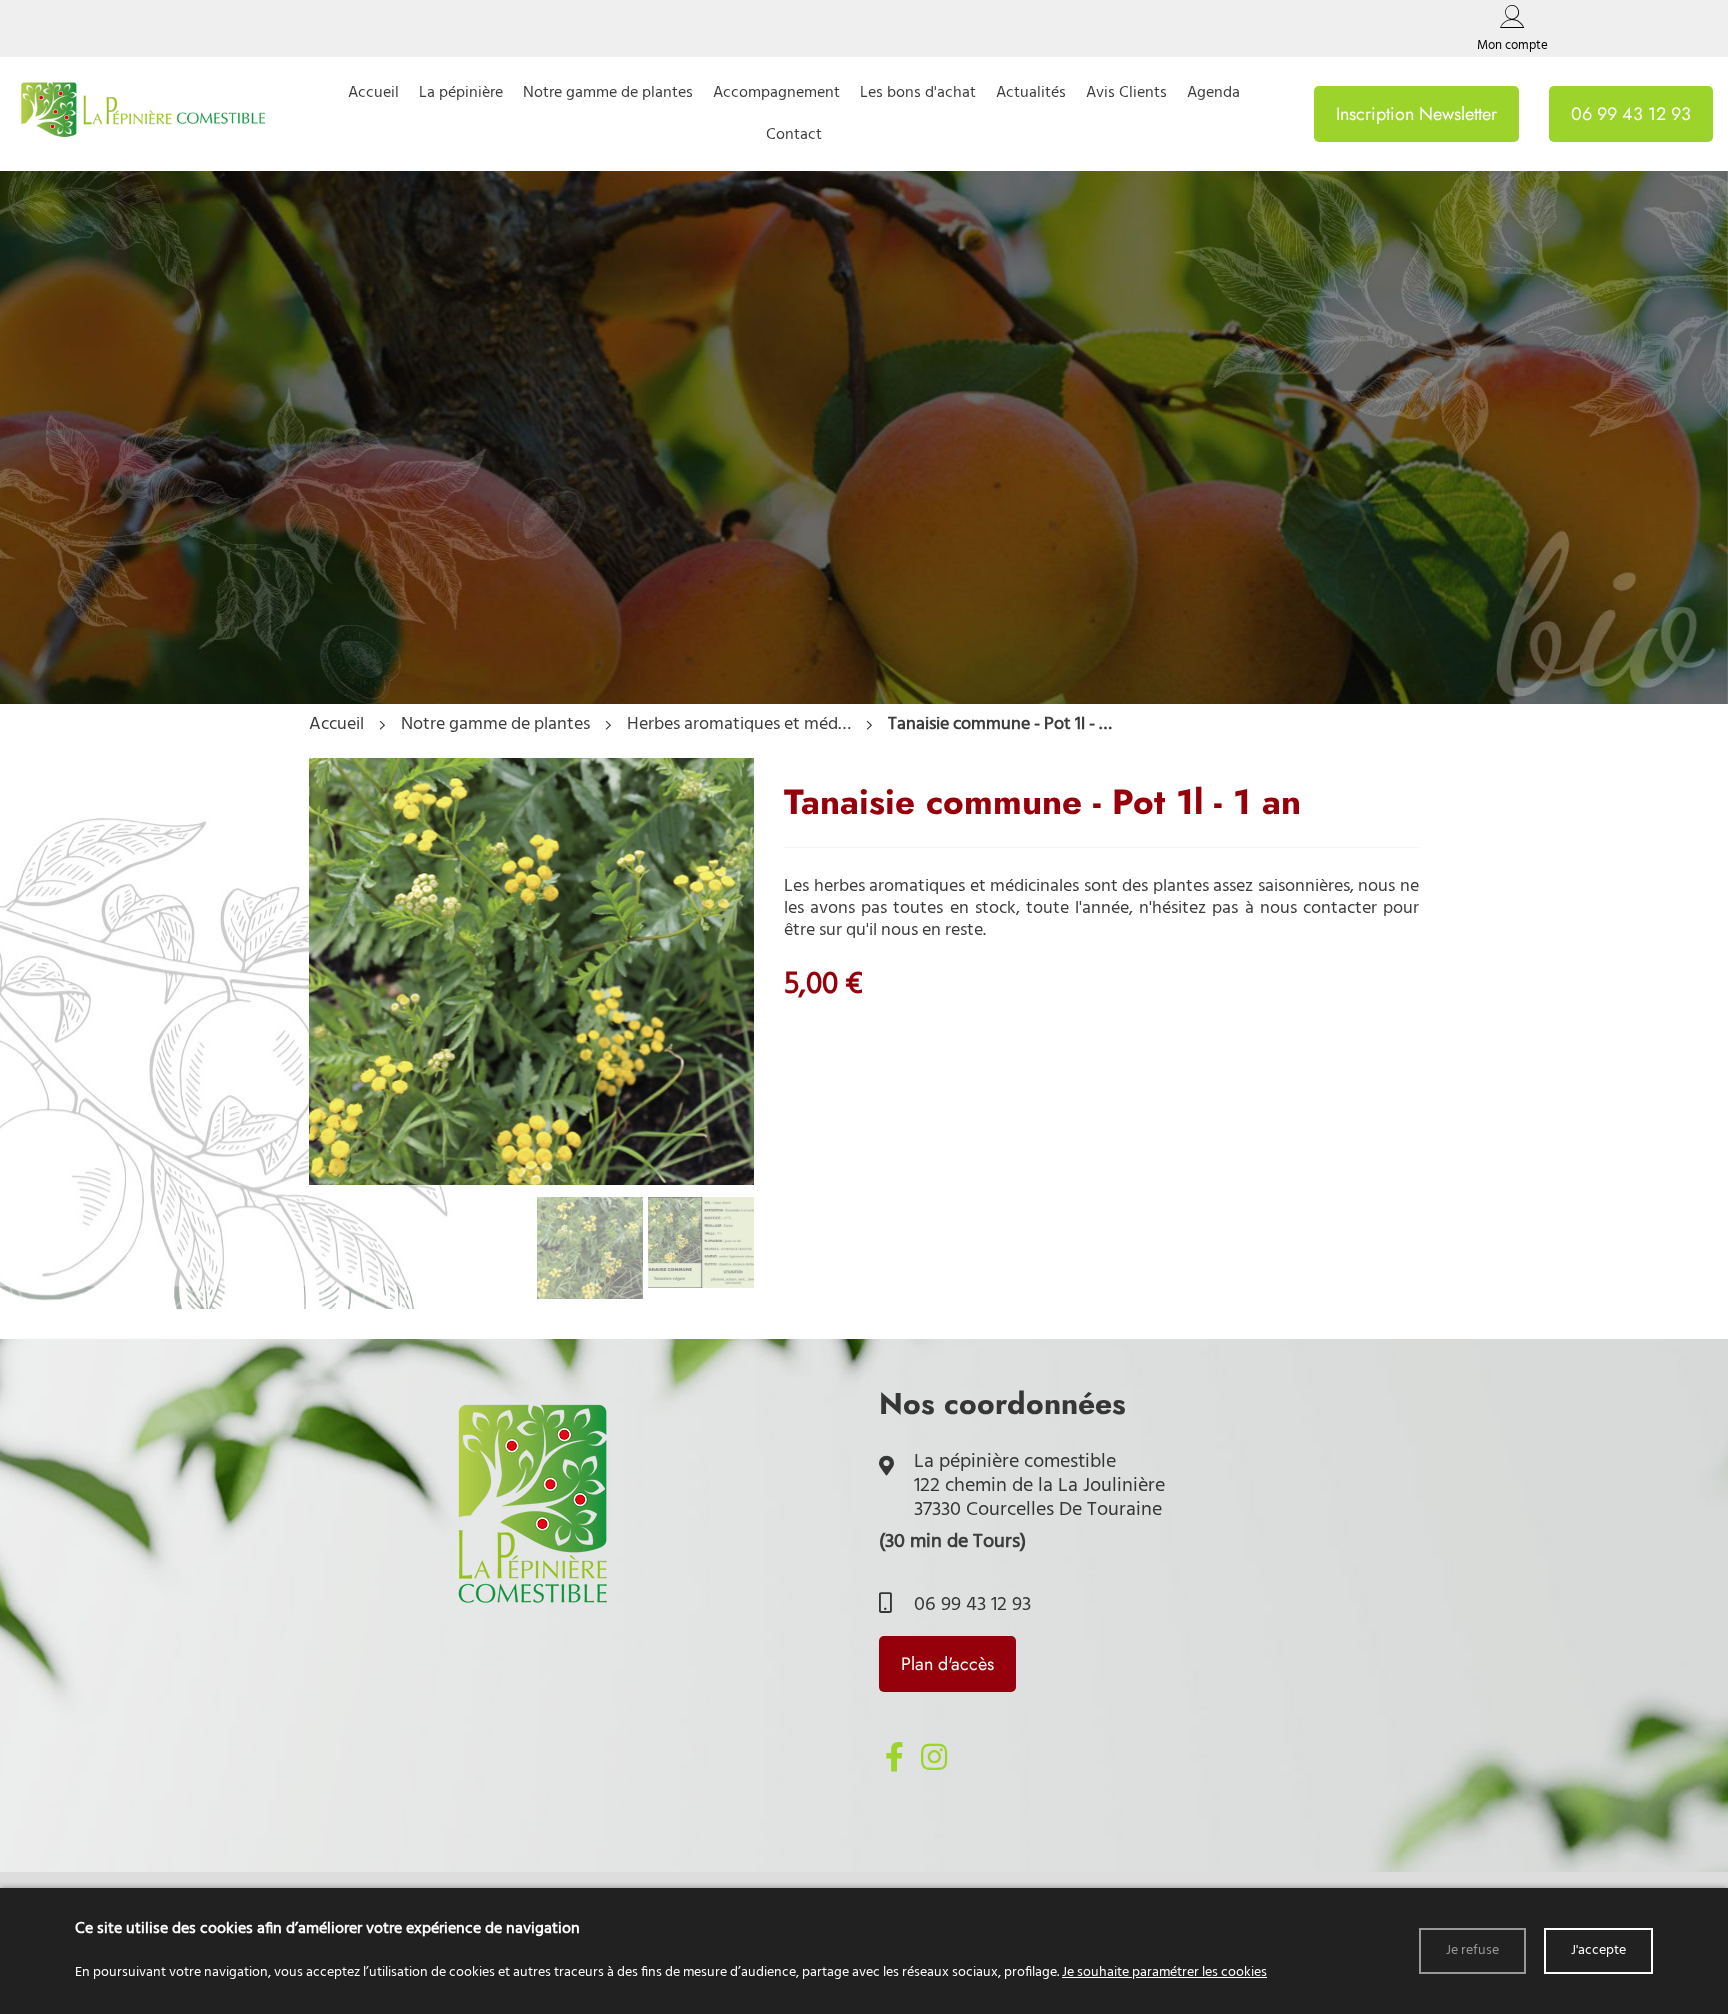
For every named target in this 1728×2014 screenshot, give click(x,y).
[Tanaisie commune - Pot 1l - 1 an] (531, 1180)
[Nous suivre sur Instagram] (934, 1757)
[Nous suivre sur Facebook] (894, 1757)
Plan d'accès (947, 1664)
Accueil (336, 725)
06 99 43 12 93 (970, 1605)
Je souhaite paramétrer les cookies (1164, 1972)
